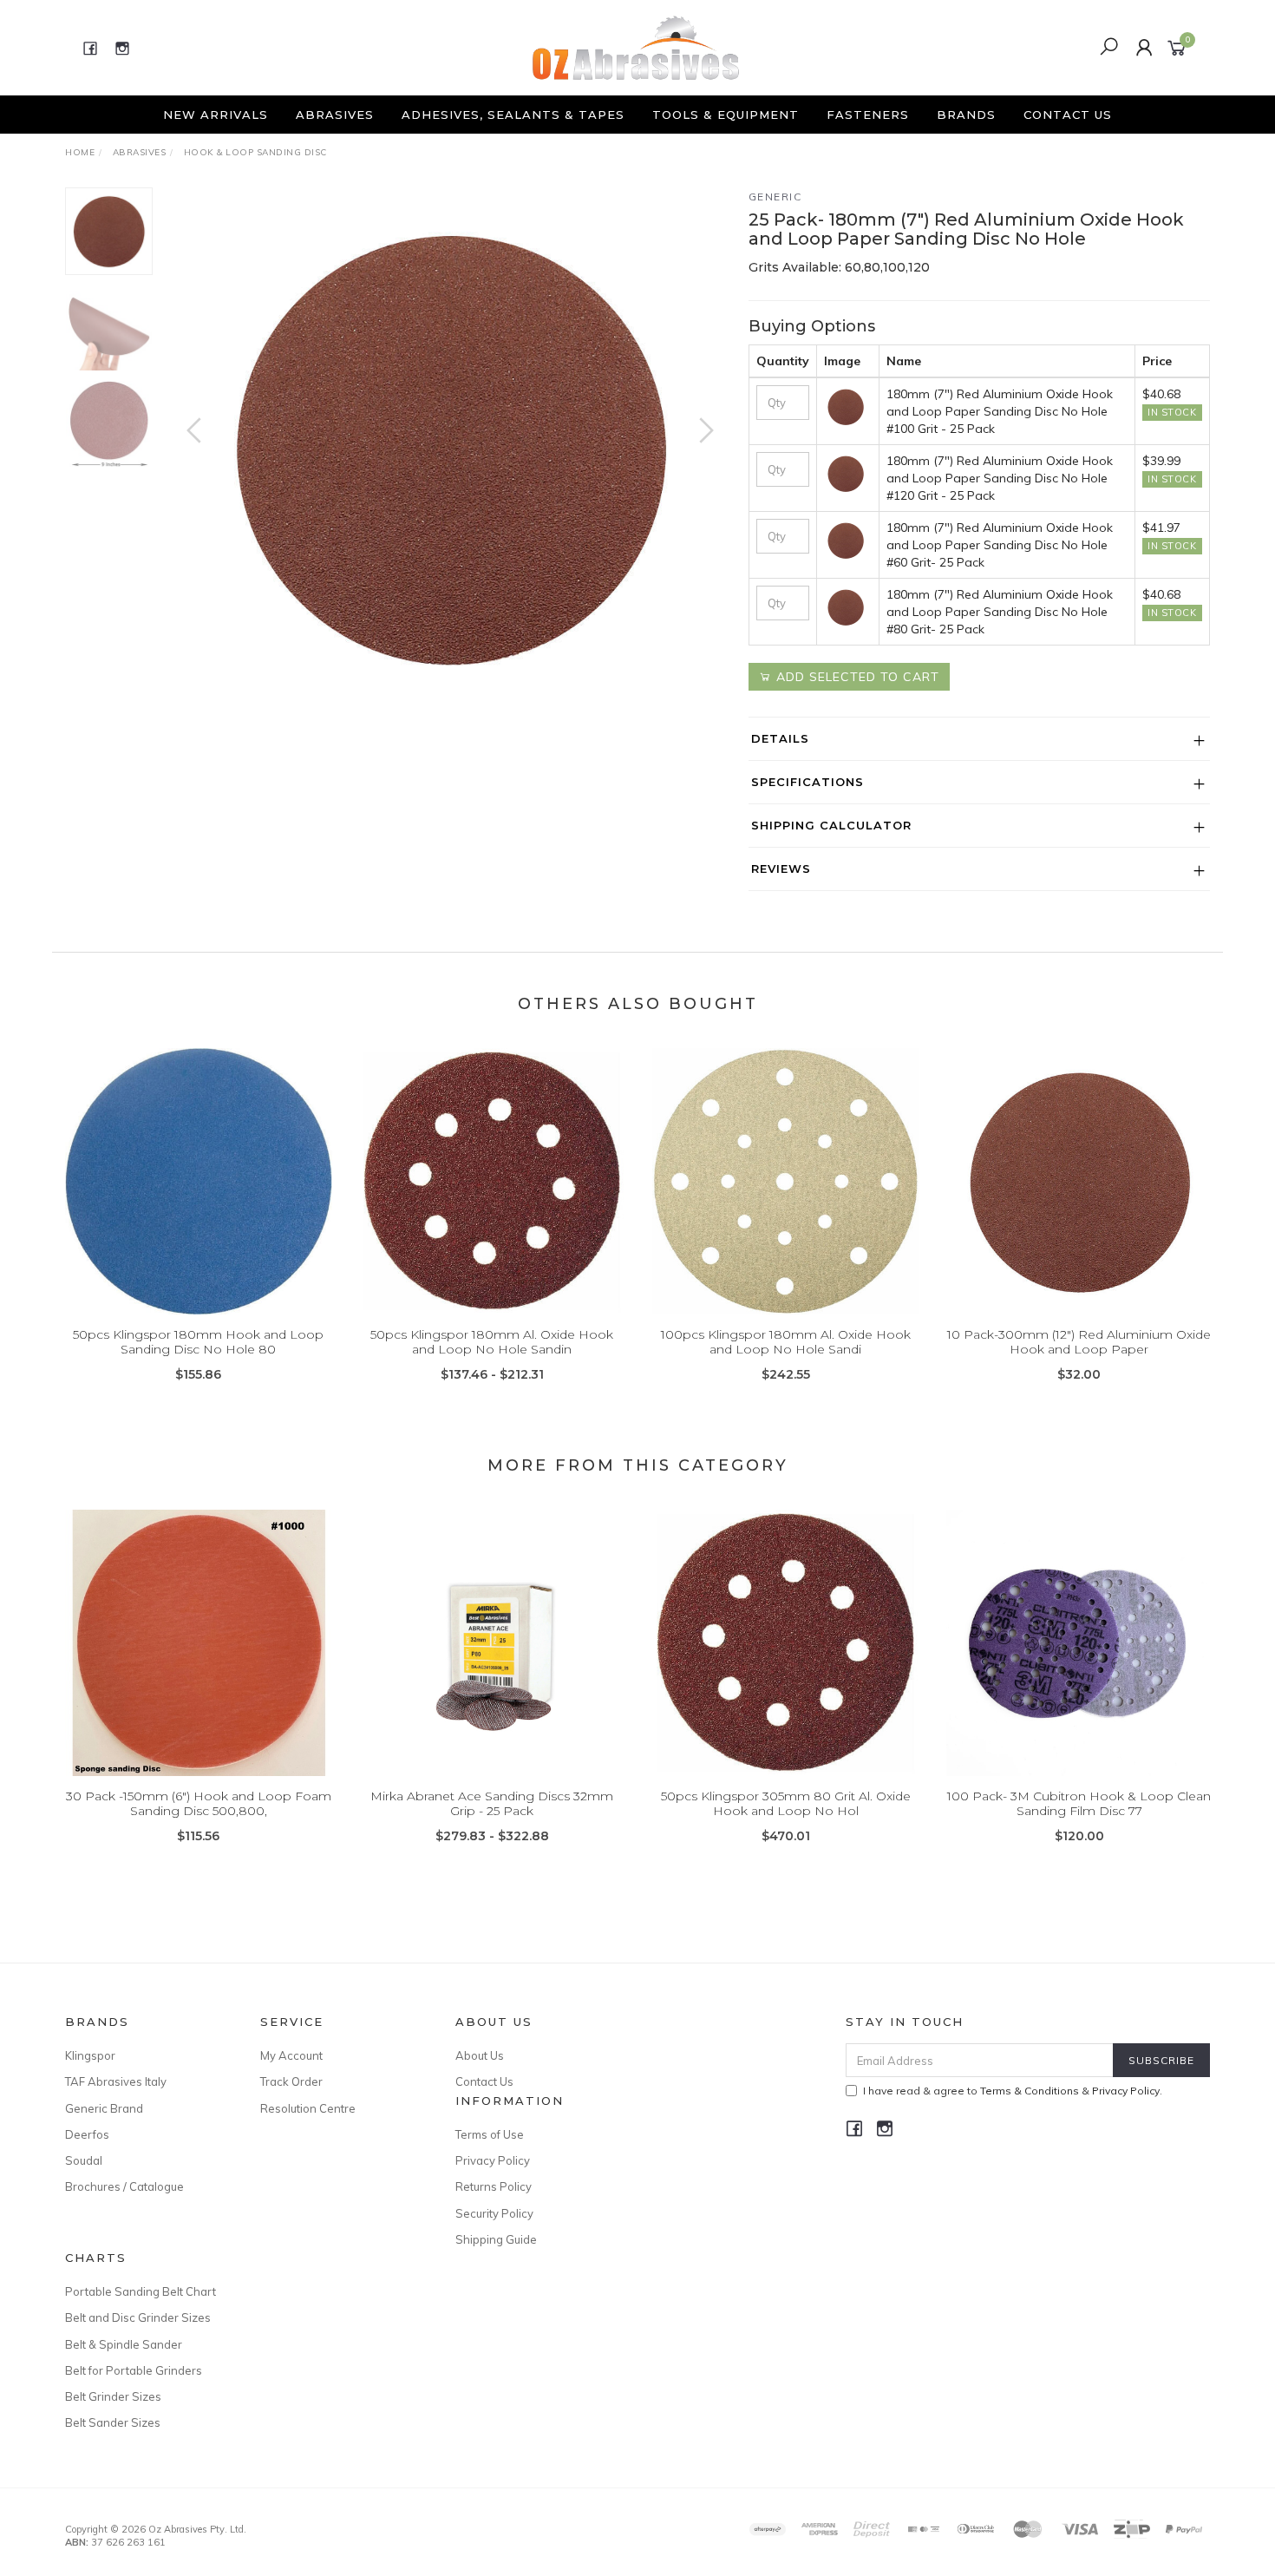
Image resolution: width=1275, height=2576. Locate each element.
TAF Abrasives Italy (116, 2081)
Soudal (84, 2160)
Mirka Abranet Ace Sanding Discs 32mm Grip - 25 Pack (492, 1803)
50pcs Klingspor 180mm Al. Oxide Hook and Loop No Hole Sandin (492, 1342)
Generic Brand (104, 2108)
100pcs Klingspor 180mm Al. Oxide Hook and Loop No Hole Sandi (786, 1342)
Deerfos (87, 2134)
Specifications (807, 782)
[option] (450, 448)
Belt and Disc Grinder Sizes (138, 2317)
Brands (966, 115)
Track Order (291, 2081)
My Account (291, 2055)
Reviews (781, 868)
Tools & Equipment (726, 115)
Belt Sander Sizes (113, 2422)
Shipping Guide (496, 2239)
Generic (775, 197)
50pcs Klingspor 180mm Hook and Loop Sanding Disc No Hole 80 (198, 1342)
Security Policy (494, 2213)
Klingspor (90, 2055)
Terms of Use (490, 2134)
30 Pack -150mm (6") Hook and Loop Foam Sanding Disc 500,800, (199, 1803)
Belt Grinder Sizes (113, 2396)
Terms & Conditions (1030, 2091)
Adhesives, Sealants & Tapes (513, 115)
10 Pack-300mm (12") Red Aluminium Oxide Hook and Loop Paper (1079, 1342)
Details (780, 738)
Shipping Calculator (831, 825)
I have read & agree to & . (1013, 2091)
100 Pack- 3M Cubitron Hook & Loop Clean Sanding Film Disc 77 (1079, 1803)
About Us (480, 2055)
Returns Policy (494, 2186)
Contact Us (1068, 115)
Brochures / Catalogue (124, 2186)
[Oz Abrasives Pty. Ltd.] (636, 47)
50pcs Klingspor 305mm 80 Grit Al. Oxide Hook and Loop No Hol (786, 1803)
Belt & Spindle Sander (124, 2344)
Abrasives (335, 115)
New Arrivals (216, 115)
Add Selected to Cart (856, 677)
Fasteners (868, 115)
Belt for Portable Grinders (134, 2370)
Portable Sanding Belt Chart (141, 2291)
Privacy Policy (493, 2160)
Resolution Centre (308, 2108)
